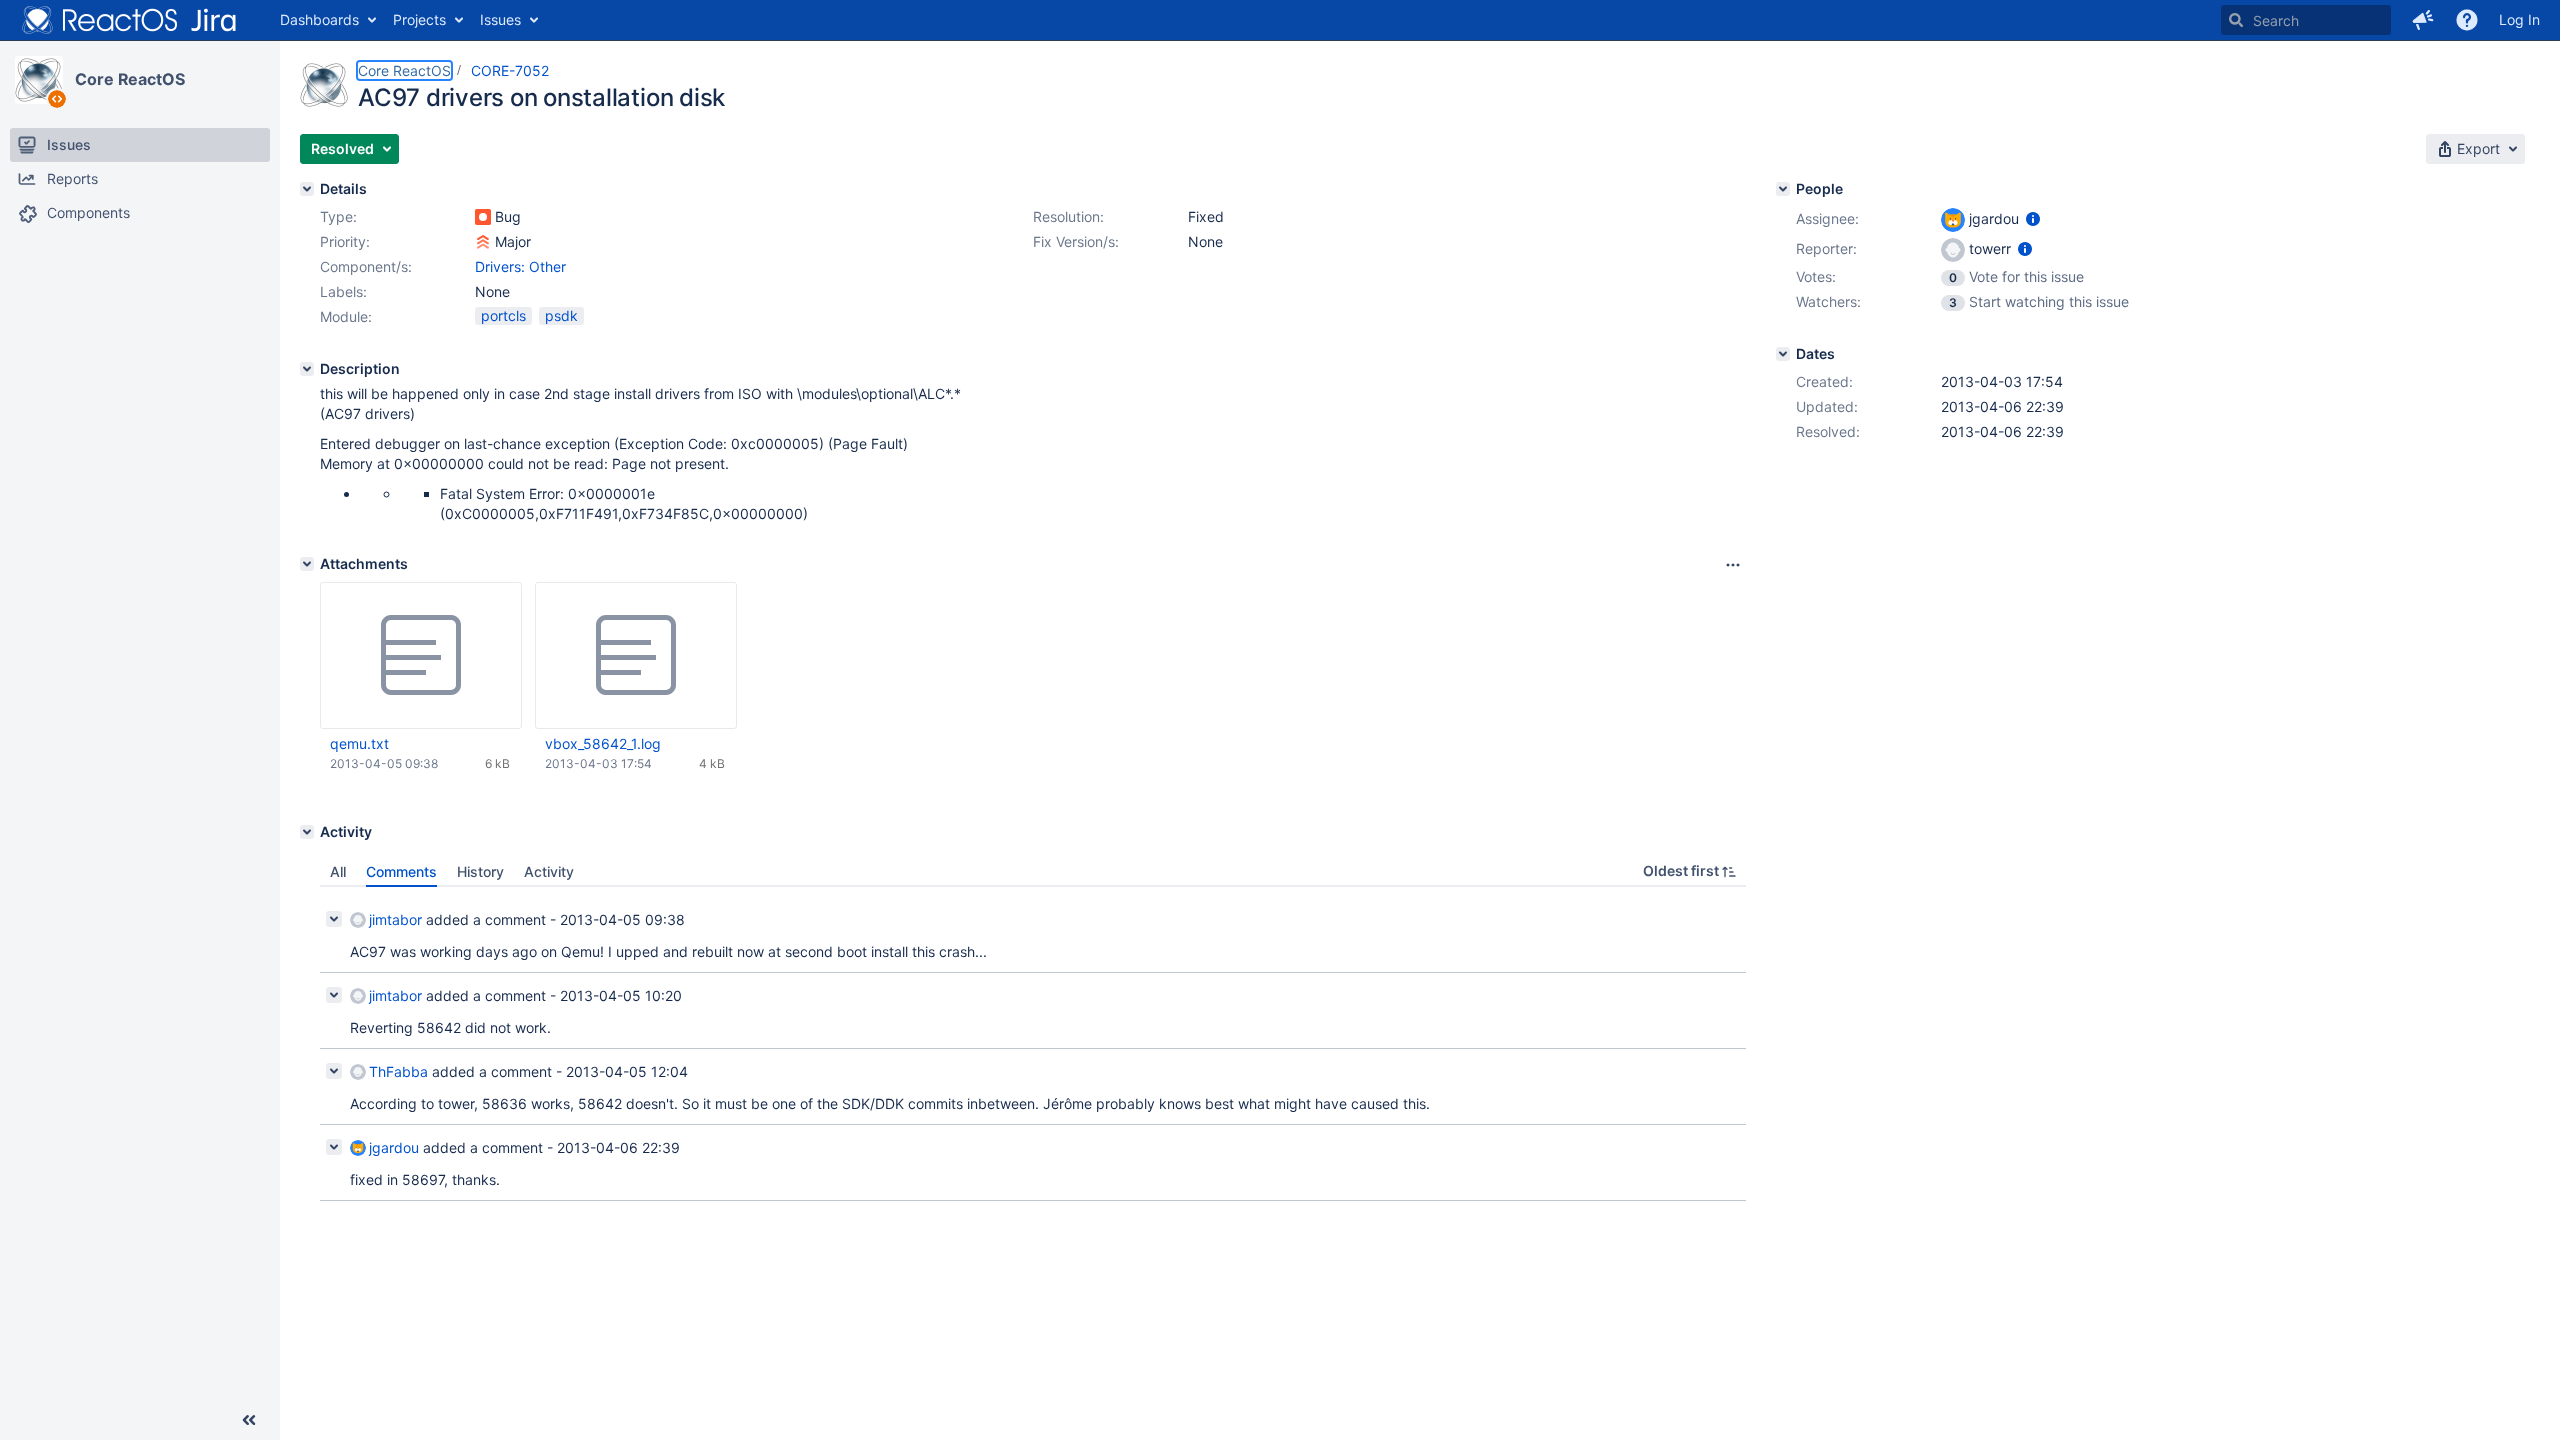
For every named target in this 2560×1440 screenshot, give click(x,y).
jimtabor (395, 919)
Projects (419, 19)
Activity (549, 871)
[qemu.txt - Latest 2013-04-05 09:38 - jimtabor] (421, 656)
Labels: (343, 291)
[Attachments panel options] (1733, 565)
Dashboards (319, 19)
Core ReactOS (130, 79)
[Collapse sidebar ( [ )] (249, 1420)
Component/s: (366, 266)
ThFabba (398, 1071)
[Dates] (1783, 354)
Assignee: (1827, 218)
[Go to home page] (130, 20)
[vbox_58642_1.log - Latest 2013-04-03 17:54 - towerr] (636, 656)
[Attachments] (307, 564)
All (338, 871)
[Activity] (307, 832)
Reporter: (1826, 248)
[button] (2423, 20)
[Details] (307, 189)
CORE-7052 (510, 70)
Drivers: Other (520, 266)
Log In (2519, 19)
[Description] (307, 369)
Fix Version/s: (1076, 241)
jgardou (394, 1147)
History (480, 871)
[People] (1783, 189)
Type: (338, 216)
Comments (401, 871)
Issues (500, 19)
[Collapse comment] (334, 919)
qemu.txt (359, 743)
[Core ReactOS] (39, 80)
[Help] (2467, 20)
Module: (346, 316)
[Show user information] (2033, 218)
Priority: (345, 241)
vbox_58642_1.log (603, 743)
